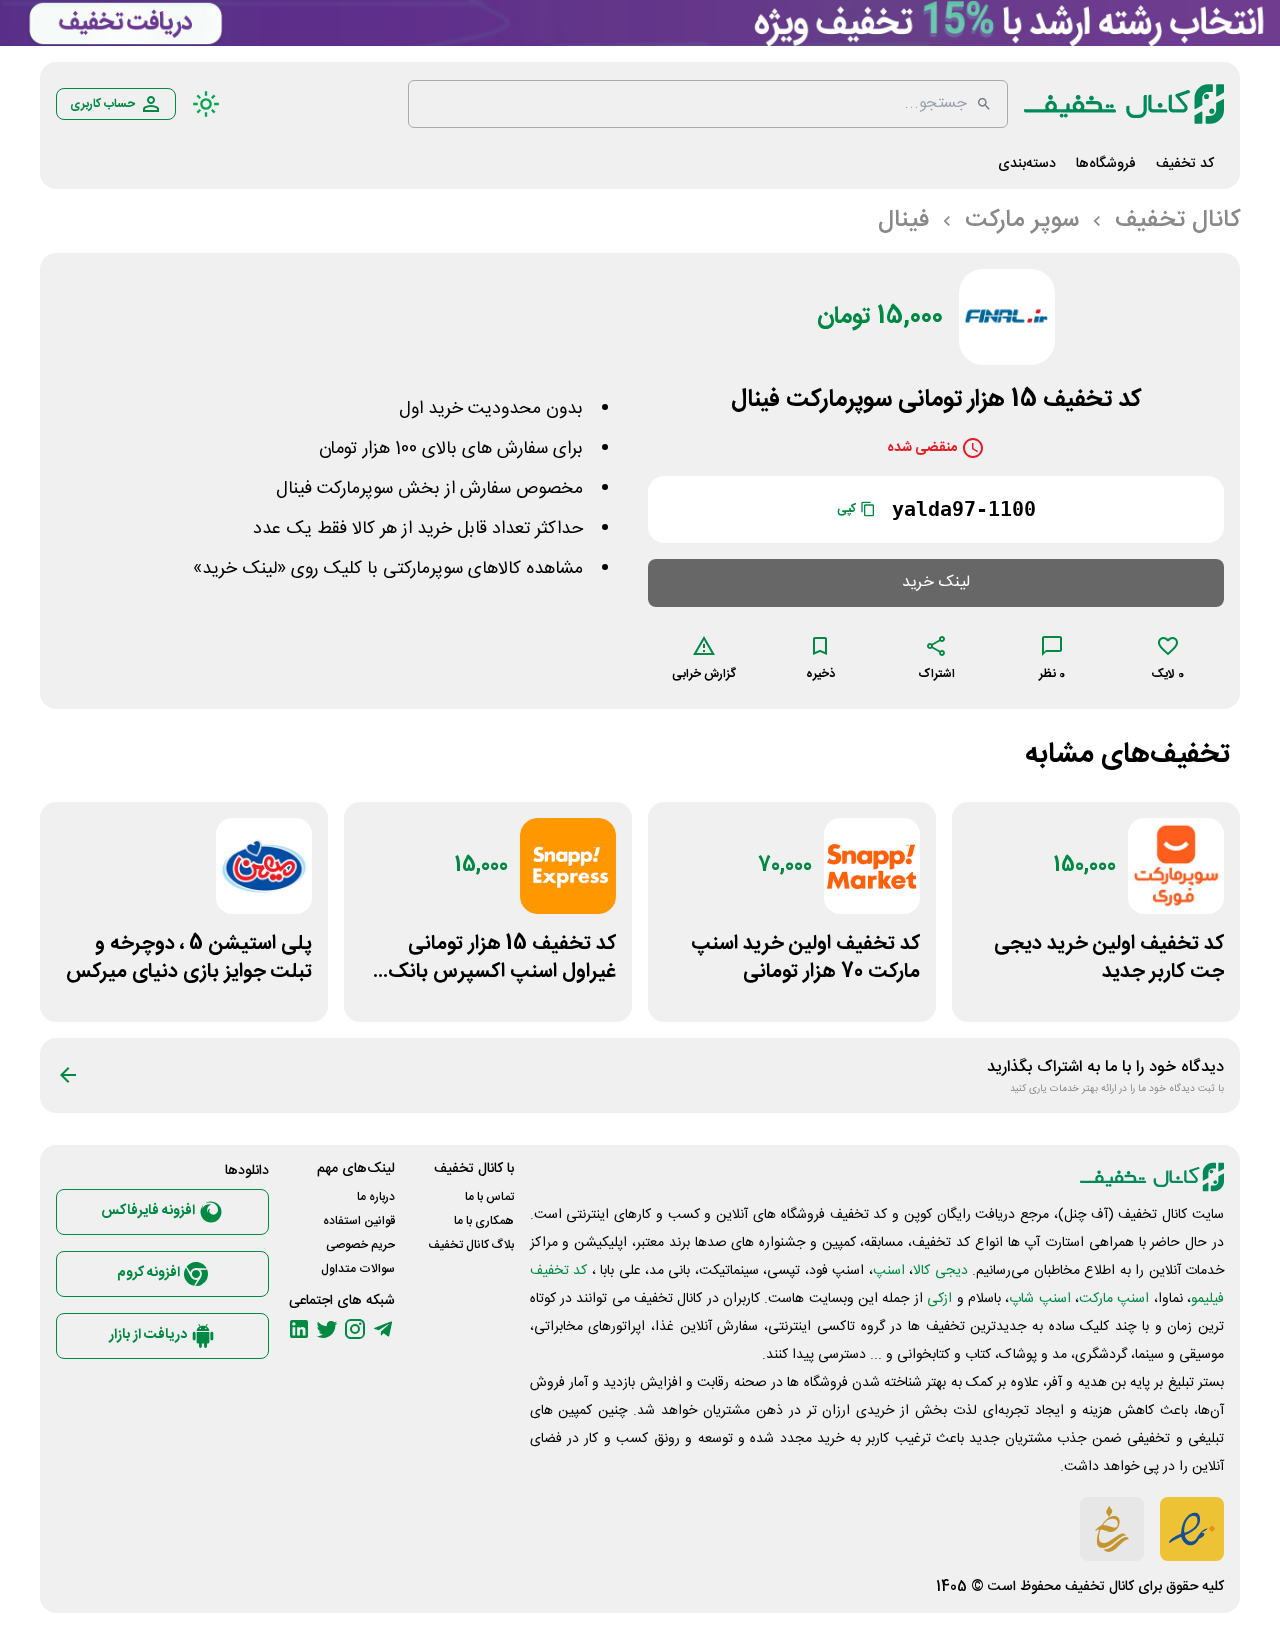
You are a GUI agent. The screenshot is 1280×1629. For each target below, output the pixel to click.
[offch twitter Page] (327, 1329)
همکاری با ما (484, 1221)
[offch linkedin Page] (299, 1329)
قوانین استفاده (359, 1221)
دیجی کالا (940, 1271)
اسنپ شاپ (1039, 1299)
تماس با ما (489, 1197)
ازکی (939, 1299)
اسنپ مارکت (1114, 1299)
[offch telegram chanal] (383, 1329)
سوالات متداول (358, 1269)
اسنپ (889, 1271)
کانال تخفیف (1099, 1587)
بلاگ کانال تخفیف (471, 1245)
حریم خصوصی (360, 1245)
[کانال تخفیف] (1124, 104)
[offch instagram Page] (355, 1329)
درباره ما (376, 1197)
